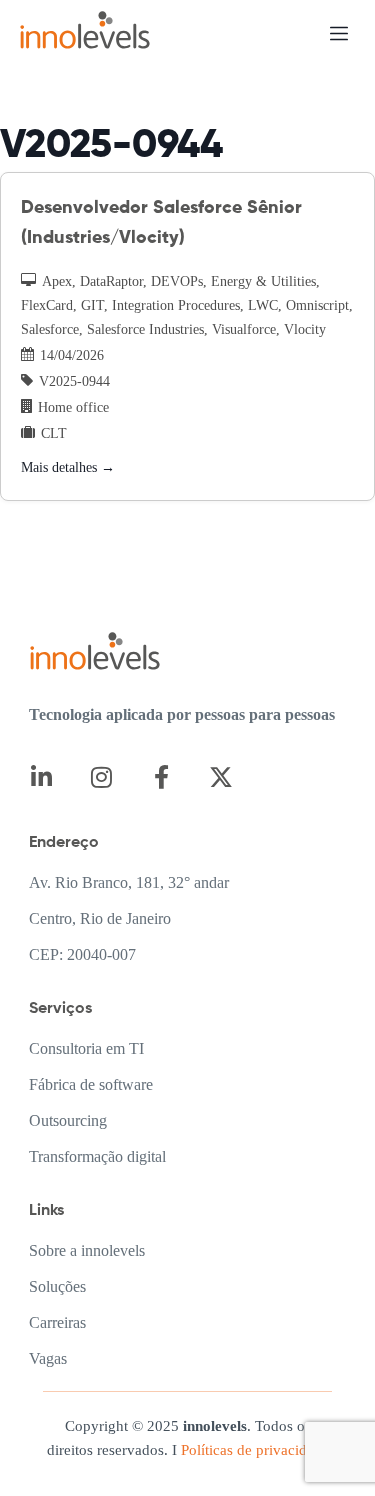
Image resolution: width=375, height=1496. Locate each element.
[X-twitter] (221, 777)
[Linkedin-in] (41, 777)
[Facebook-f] (161, 777)
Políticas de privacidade (253, 1450)
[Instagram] (101, 777)
